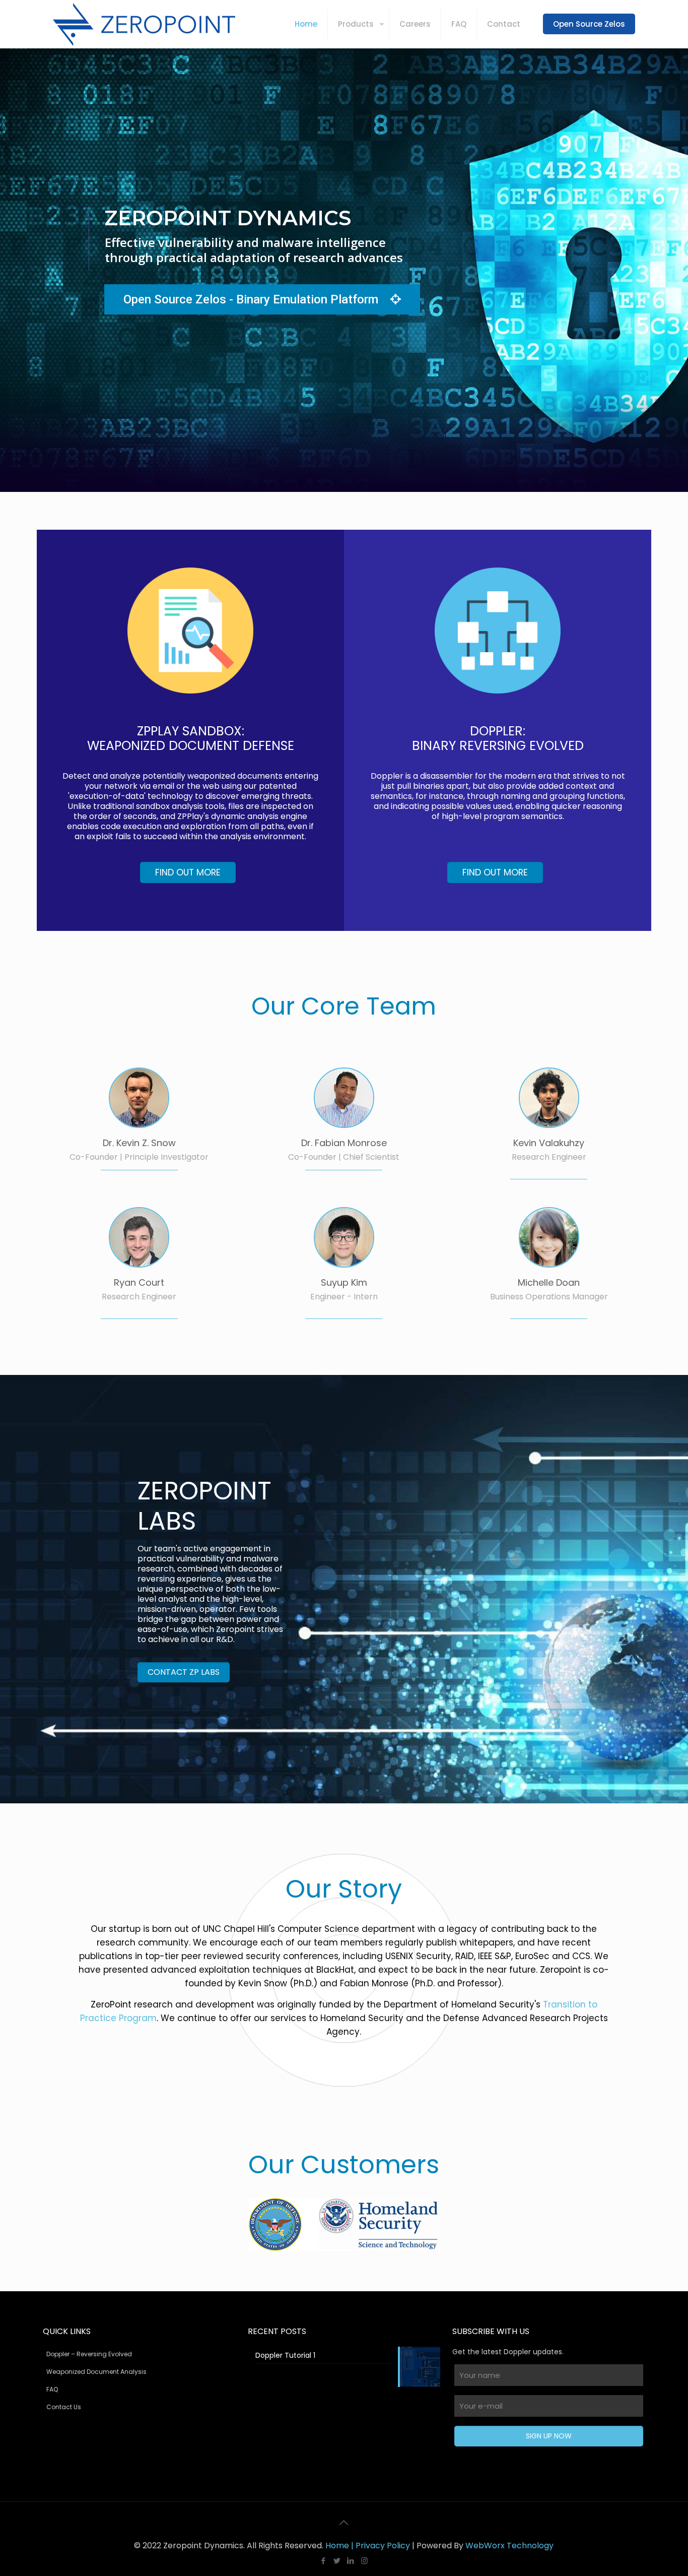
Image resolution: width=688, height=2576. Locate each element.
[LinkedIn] (351, 2561)
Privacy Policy (383, 2546)
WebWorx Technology (509, 2546)
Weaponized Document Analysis (96, 2372)
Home (337, 2546)
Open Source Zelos (589, 24)
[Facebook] (324, 2561)
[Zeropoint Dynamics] (144, 24)
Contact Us (64, 2407)
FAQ (52, 2389)
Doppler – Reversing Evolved (89, 2354)
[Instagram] (364, 2561)
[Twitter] (337, 2561)
